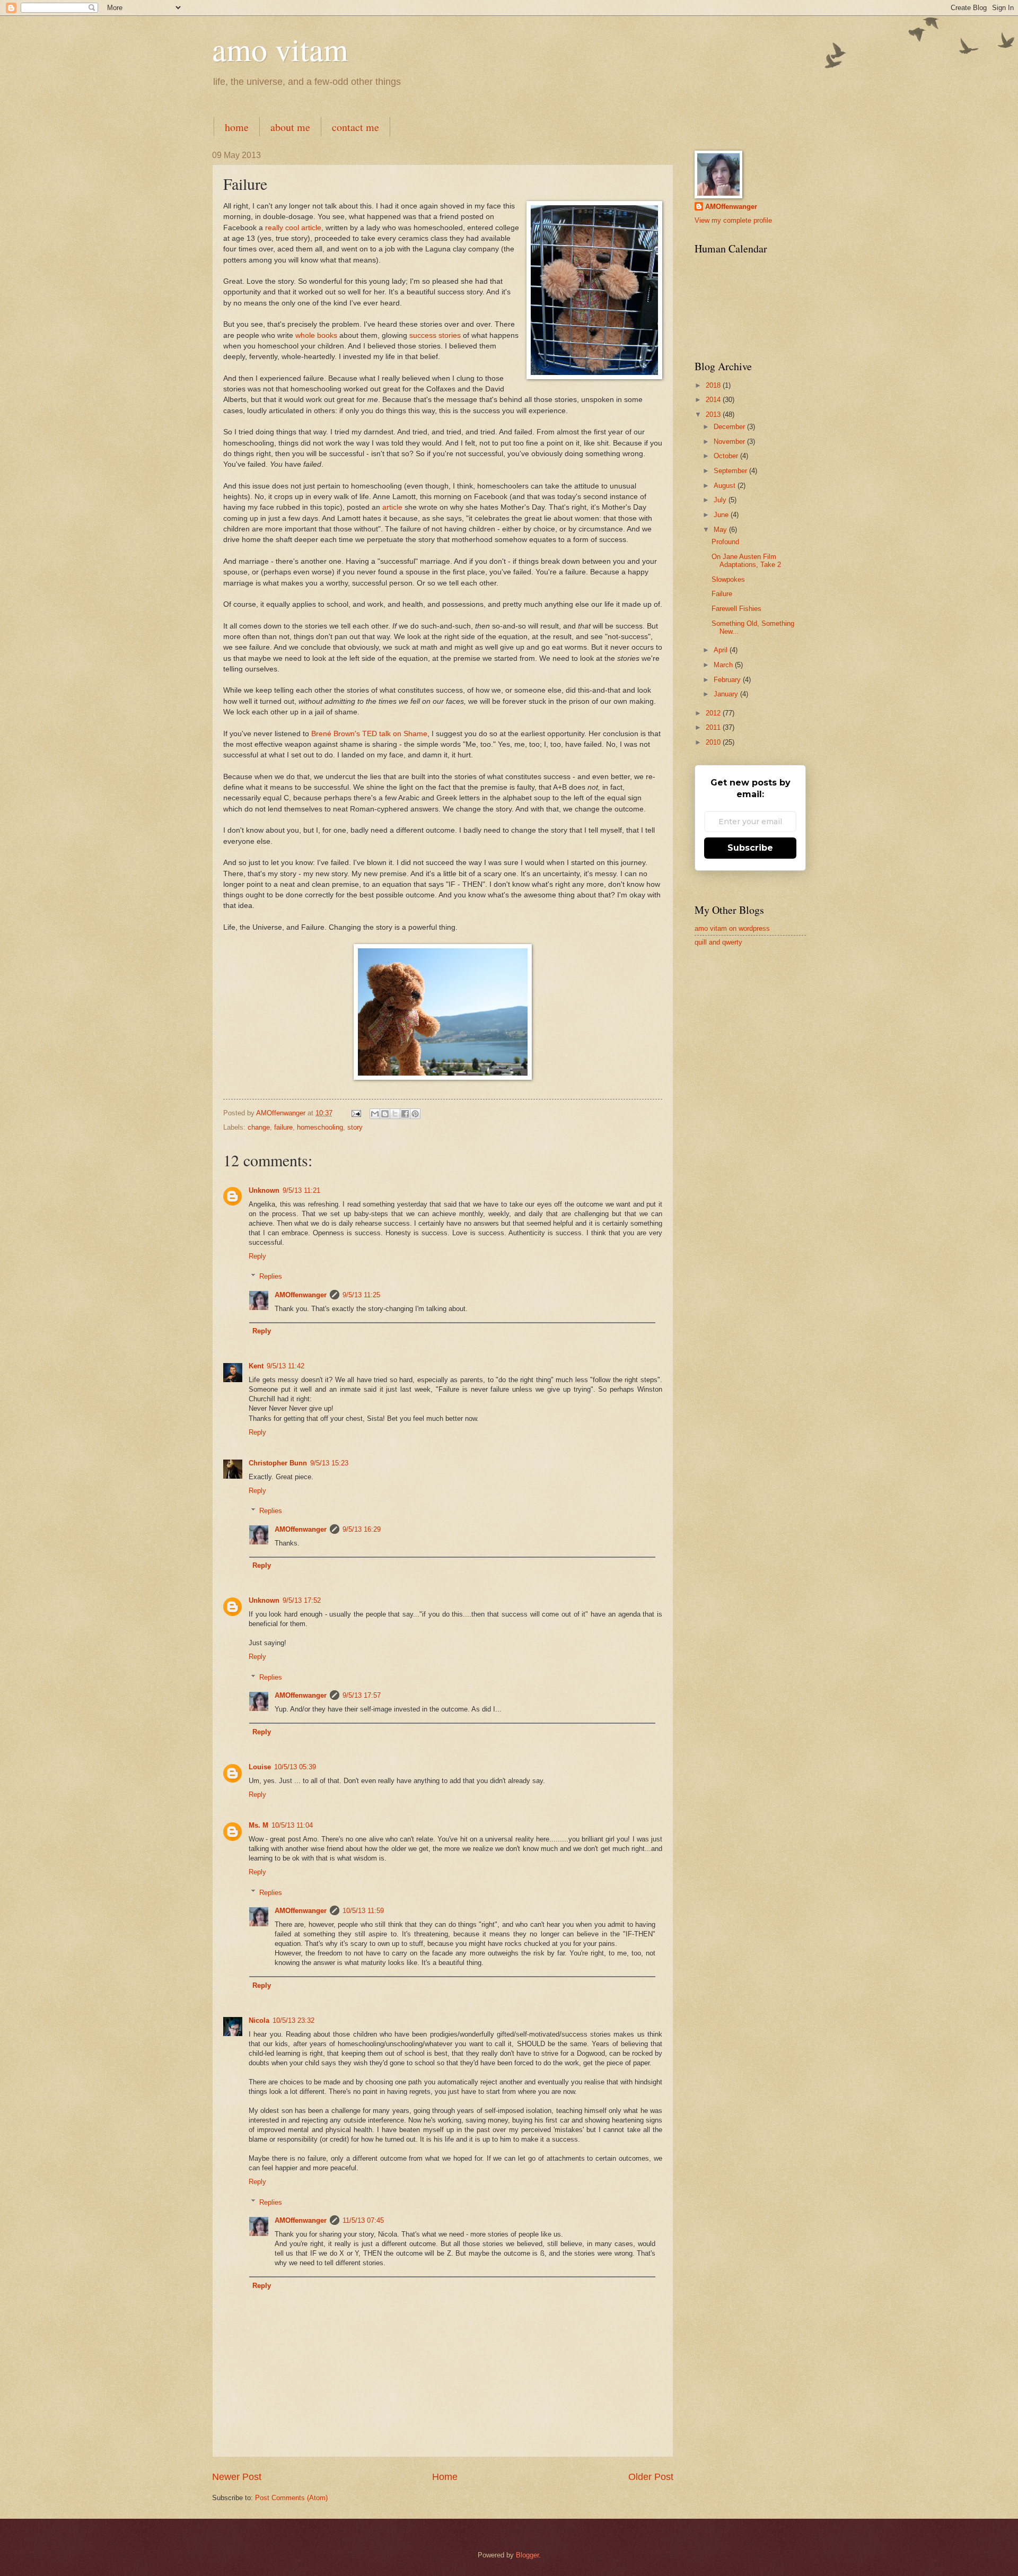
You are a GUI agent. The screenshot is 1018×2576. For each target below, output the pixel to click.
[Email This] (375, 1114)
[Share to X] (395, 1114)
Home (445, 2477)
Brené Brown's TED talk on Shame (369, 734)
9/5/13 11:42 (286, 1366)
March (724, 665)
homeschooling (320, 1127)
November (730, 442)
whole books (316, 335)
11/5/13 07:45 (363, 2220)
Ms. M (258, 1825)
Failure (722, 594)
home (237, 127)
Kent (256, 1366)
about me (290, 127)
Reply (257, 1256)
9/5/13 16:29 (362, 1529)
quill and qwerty (718, 942)
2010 (714, 742)
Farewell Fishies (736, 609)
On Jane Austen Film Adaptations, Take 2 (746, 561)
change (259, 1127)
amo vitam (280, 49)
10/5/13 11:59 (363, 1911)
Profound (725, 542)
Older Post (651, 2477)
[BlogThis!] (385, 1114)
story (355, 1127)
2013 (714, 414)
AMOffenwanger (301, 1295)
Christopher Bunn (278, 1463)
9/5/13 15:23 (329, 1463)
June (722, 515)
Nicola (259, 2020)
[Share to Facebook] (405, 1114)
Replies (271, 1276)
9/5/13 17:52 (302, 1600)
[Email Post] (356, 1113)
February (728, 680)
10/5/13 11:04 (292, 1825)
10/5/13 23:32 (293, 2020)
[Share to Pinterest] (415, 1114)
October (727, 456)
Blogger (527, 2555)
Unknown (264, 1190)
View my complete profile (733, 220)
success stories (435, 335)
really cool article (293, 228)
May (721, 530)
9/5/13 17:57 (362, 1695)
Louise (260, 1767)
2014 (714, 400)
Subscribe (750, 848)
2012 (714, 713)
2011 (714, 727)
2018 (714, 385)
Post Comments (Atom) (291, 2498)
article (392, 507)
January (727, 694)
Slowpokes (728, 579)
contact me (356, 127)
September (731, 471)
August (726, 486)
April (722, 650)
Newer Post (237, 2477)
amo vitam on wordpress (732, 928)
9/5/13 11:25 (361, 1295)
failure (283, 1127)
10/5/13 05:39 (295, 1767)
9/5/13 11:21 (301, 1190)
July (721, 500)
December (730, 427)
